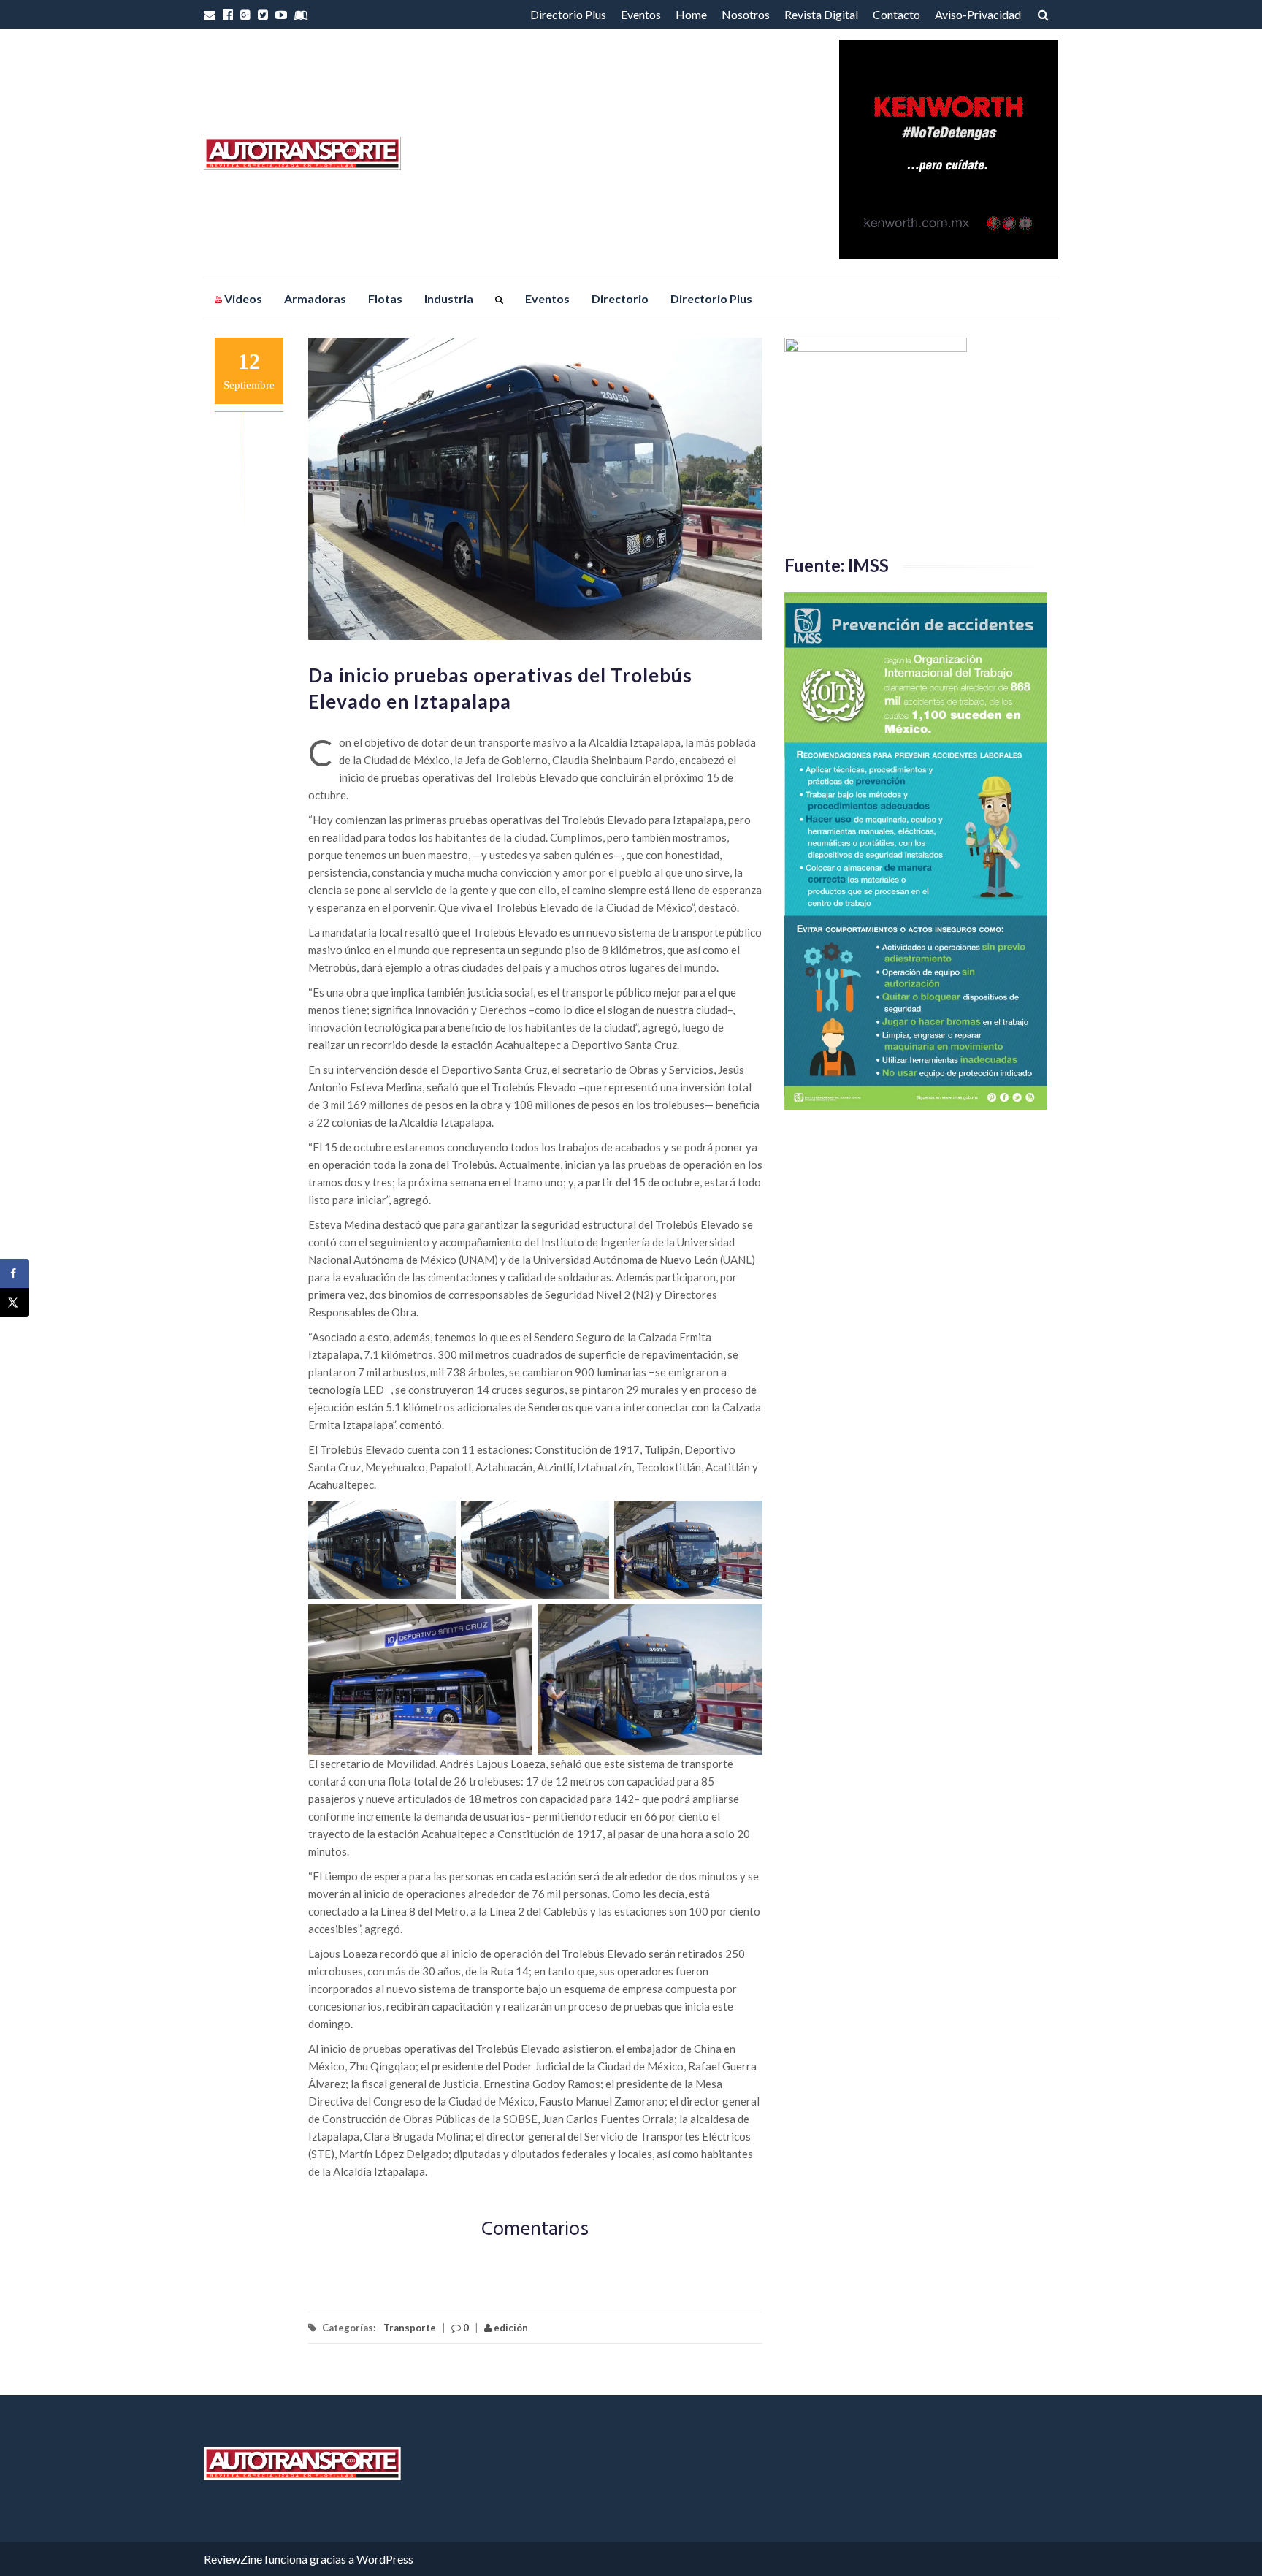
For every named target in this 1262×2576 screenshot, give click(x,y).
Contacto (896, 14)
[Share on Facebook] (15, 1273)
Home (691, 14)
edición (510, 2328)
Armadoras (315, 298)
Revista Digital (821, 14)
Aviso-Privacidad (978, 14)
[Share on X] (15, 1303)
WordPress (385, 2559)
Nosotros (746, 14)
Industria (449, 298)
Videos (242, 298)
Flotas (385, 298)
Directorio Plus (568, 14)
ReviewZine (233, 2559)
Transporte (410, 2328)
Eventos (641, 14)
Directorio (620, 298)
